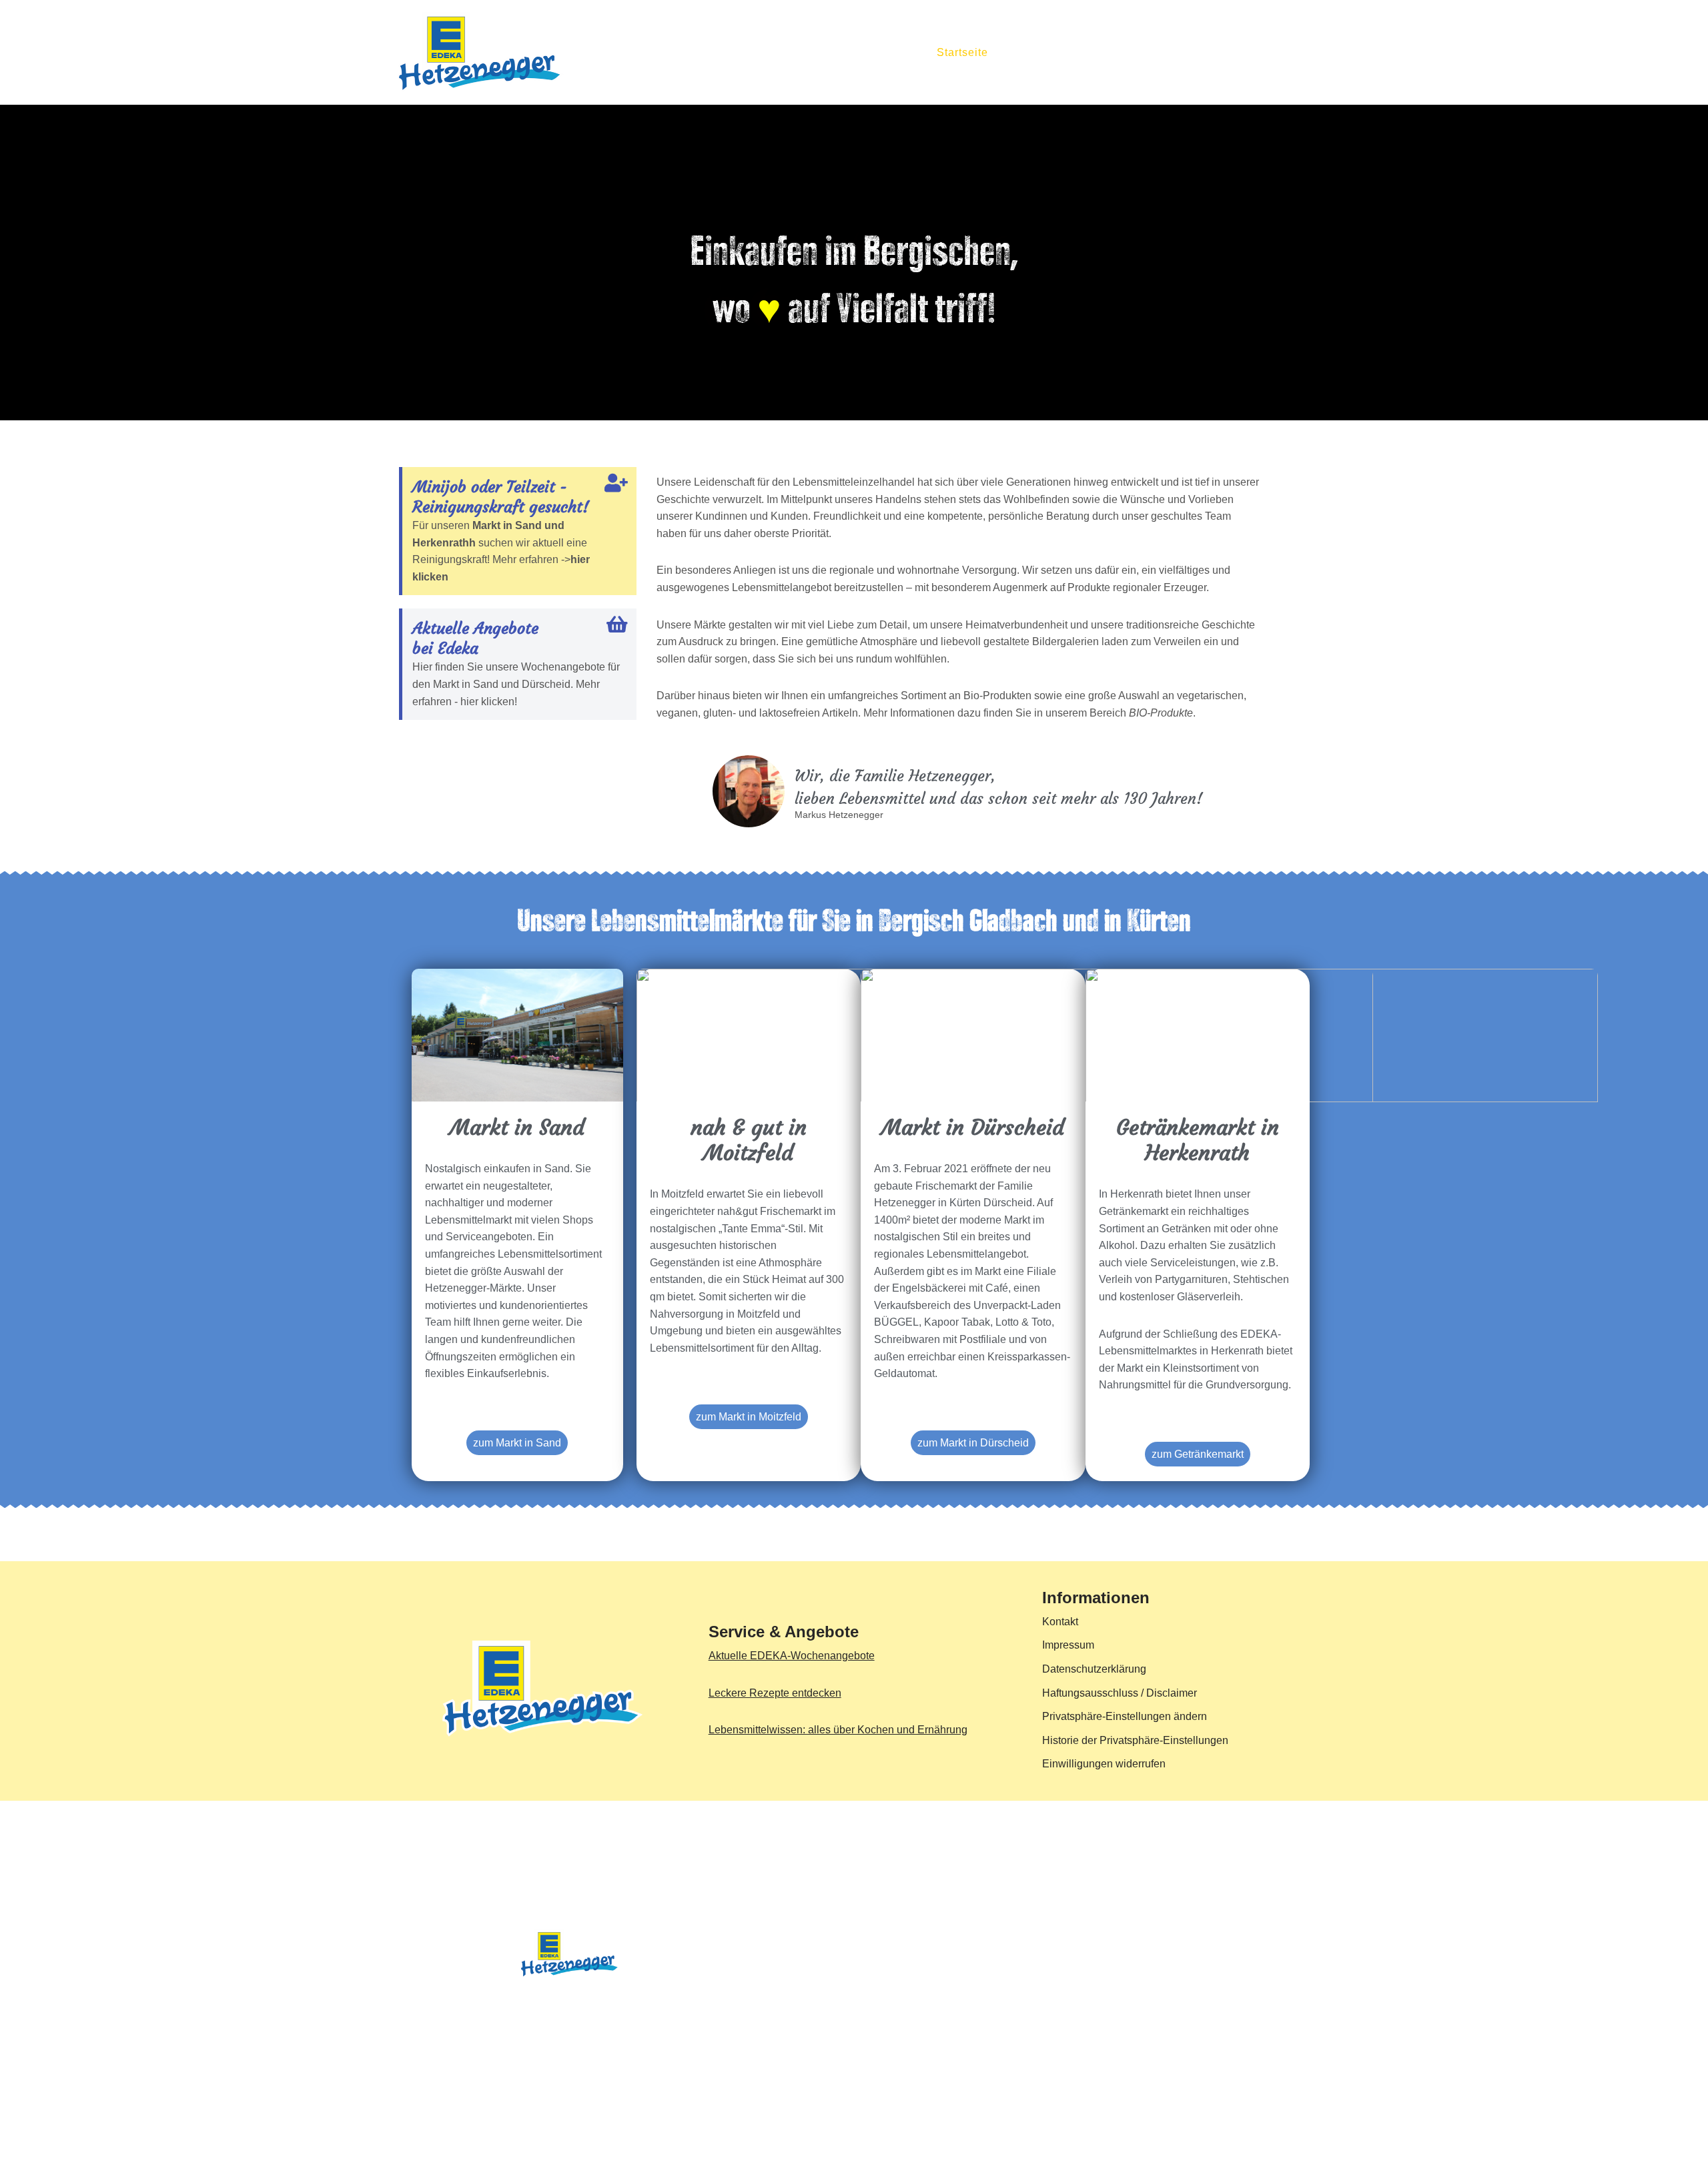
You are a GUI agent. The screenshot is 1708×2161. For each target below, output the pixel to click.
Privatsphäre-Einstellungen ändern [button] (1125, 1716)
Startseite (962, 52)
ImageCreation (708, 2003)
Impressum (1068, 1645)
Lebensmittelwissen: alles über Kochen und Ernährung (838, 1730)
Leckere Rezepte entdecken (775, 1693)
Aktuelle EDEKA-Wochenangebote (792, 1656)
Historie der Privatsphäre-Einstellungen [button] (1135, 1740)
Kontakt (1288, 52)
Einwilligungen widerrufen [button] (1104, 1764)
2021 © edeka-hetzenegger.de (470, 2003)
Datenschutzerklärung (1094, 1669)
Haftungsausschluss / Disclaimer (1120, 1693)
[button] (1092, 52)
